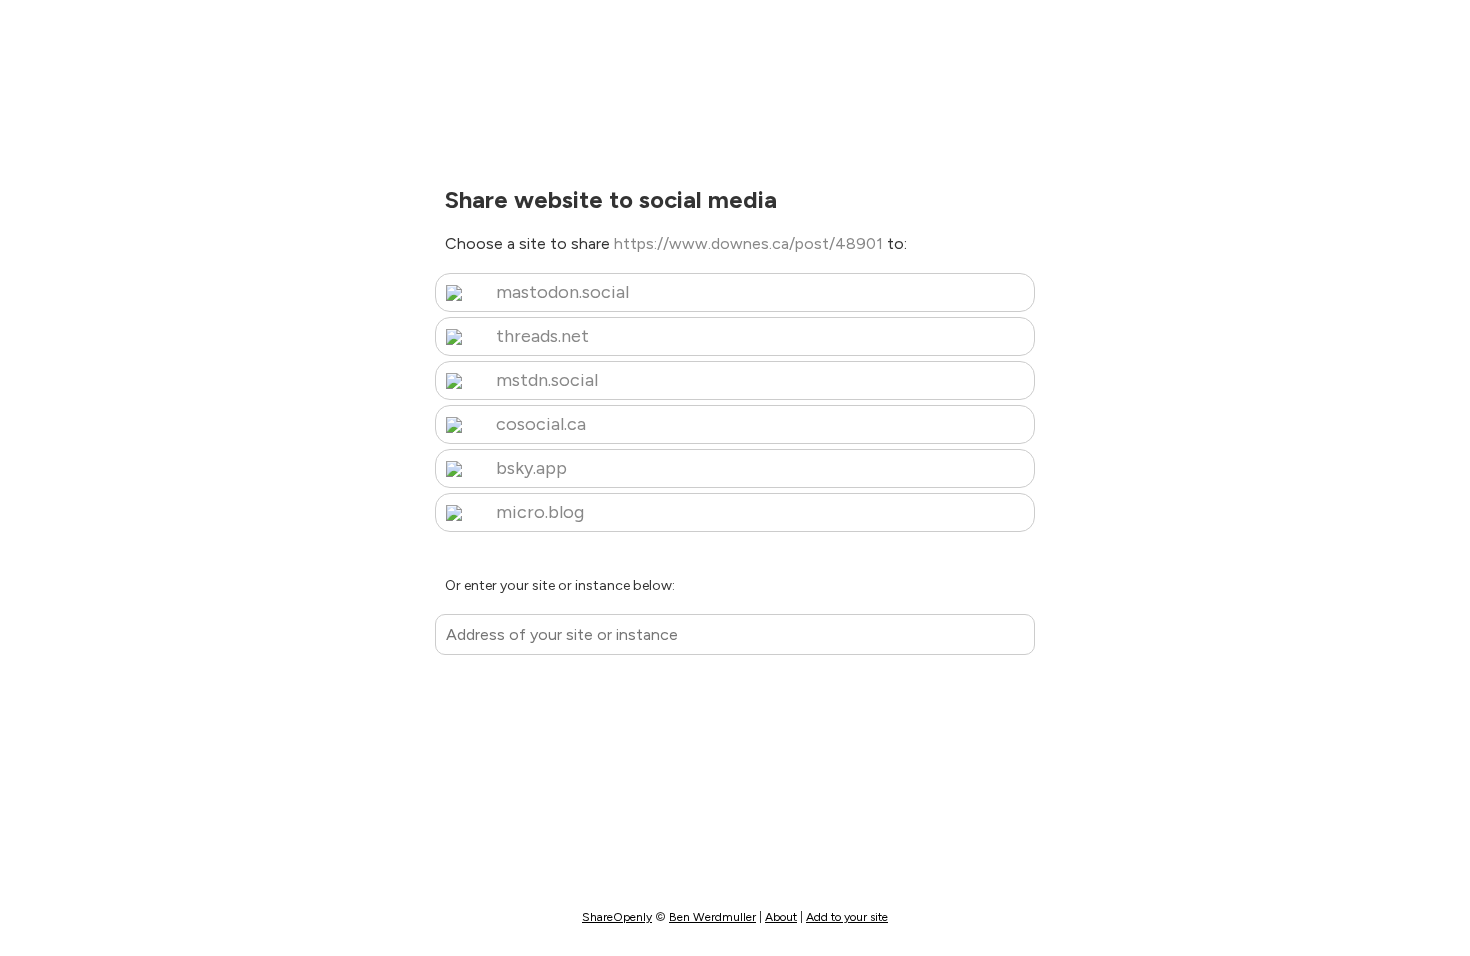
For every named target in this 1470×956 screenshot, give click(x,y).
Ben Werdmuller (712, 917)
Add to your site (847, 917)
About (781, 917)
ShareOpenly (617, 917)
